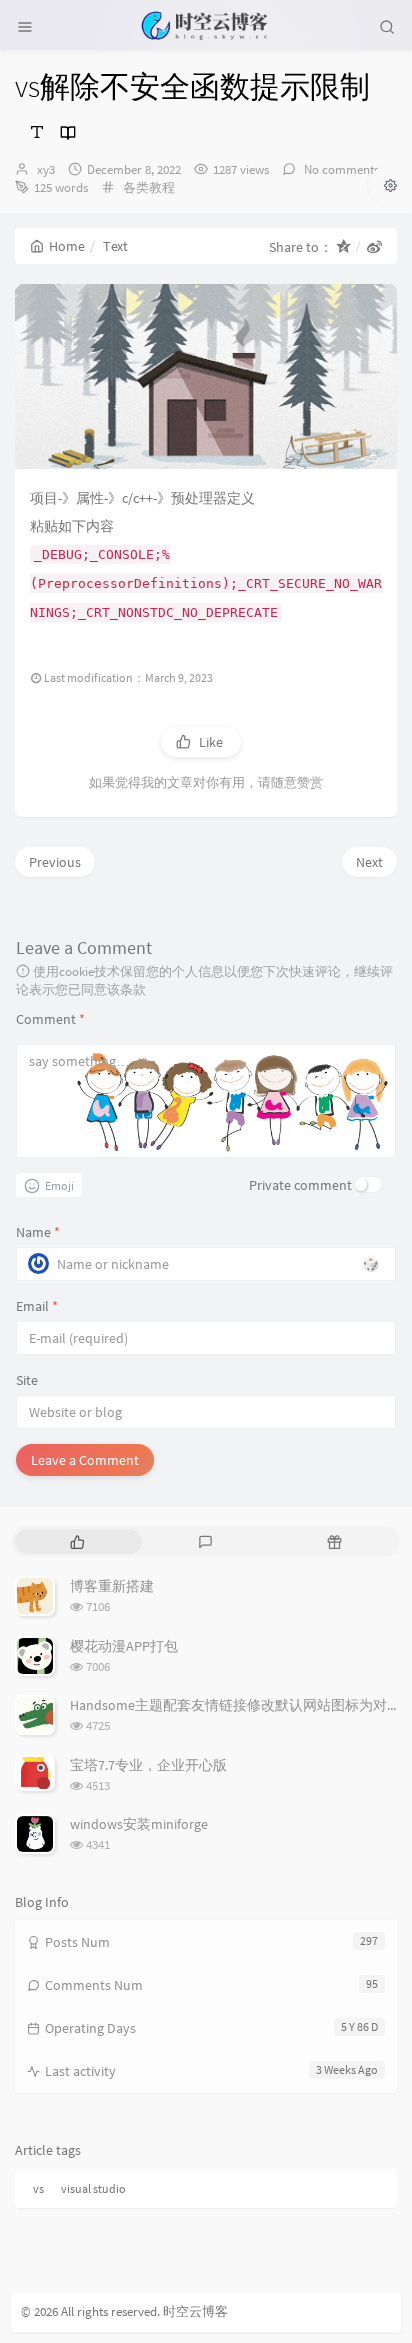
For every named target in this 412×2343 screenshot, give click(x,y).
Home (67, 246)
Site (27, 1380)
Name (38, 1232)
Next (369, 862)
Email (37, 1306)
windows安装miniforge (139, 1824)
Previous (55, 862)
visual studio (93, 2188)
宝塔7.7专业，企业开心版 (148, 1765)
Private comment (300, 1185)
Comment (50, 1019)
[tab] (77, 1541)
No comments (340, 169)
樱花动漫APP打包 (124, 1646)
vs (38, 2188)
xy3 (46, 169)
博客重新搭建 (112, 1586)
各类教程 (149, 187)
